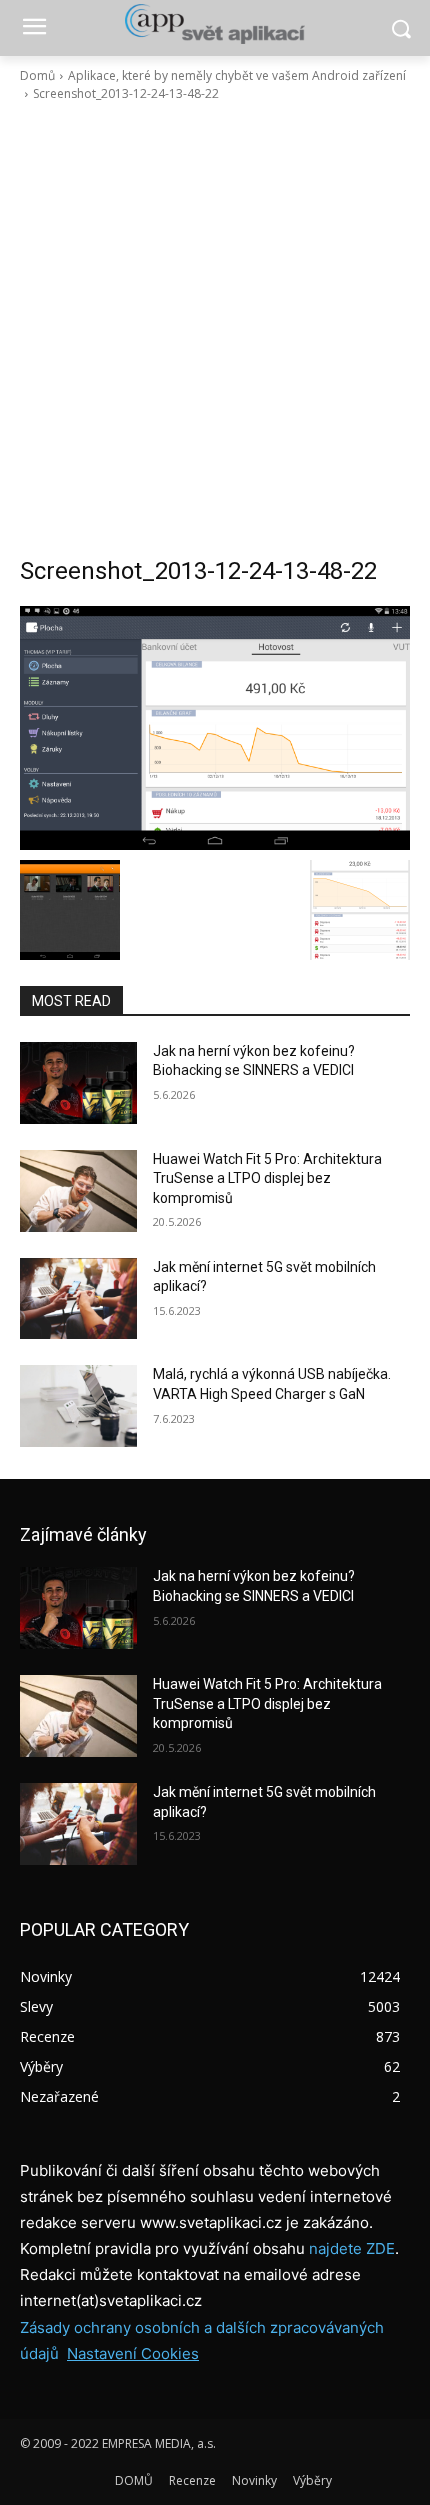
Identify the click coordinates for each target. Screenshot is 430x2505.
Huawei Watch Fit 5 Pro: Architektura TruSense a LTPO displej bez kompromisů (267, 1178)
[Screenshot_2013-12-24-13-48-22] (215, 728)
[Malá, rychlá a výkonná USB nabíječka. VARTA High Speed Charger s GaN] (78, 1406)
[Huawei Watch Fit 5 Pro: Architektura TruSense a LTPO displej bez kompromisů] (78, 1191)
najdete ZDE (352, 2248)
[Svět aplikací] (215, 24)
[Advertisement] (215, 329)
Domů (37, 75)
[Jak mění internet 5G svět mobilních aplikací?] (78, 1299)
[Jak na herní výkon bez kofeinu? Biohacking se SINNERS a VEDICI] (78, 1083)
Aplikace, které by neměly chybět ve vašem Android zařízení (237, 75)
